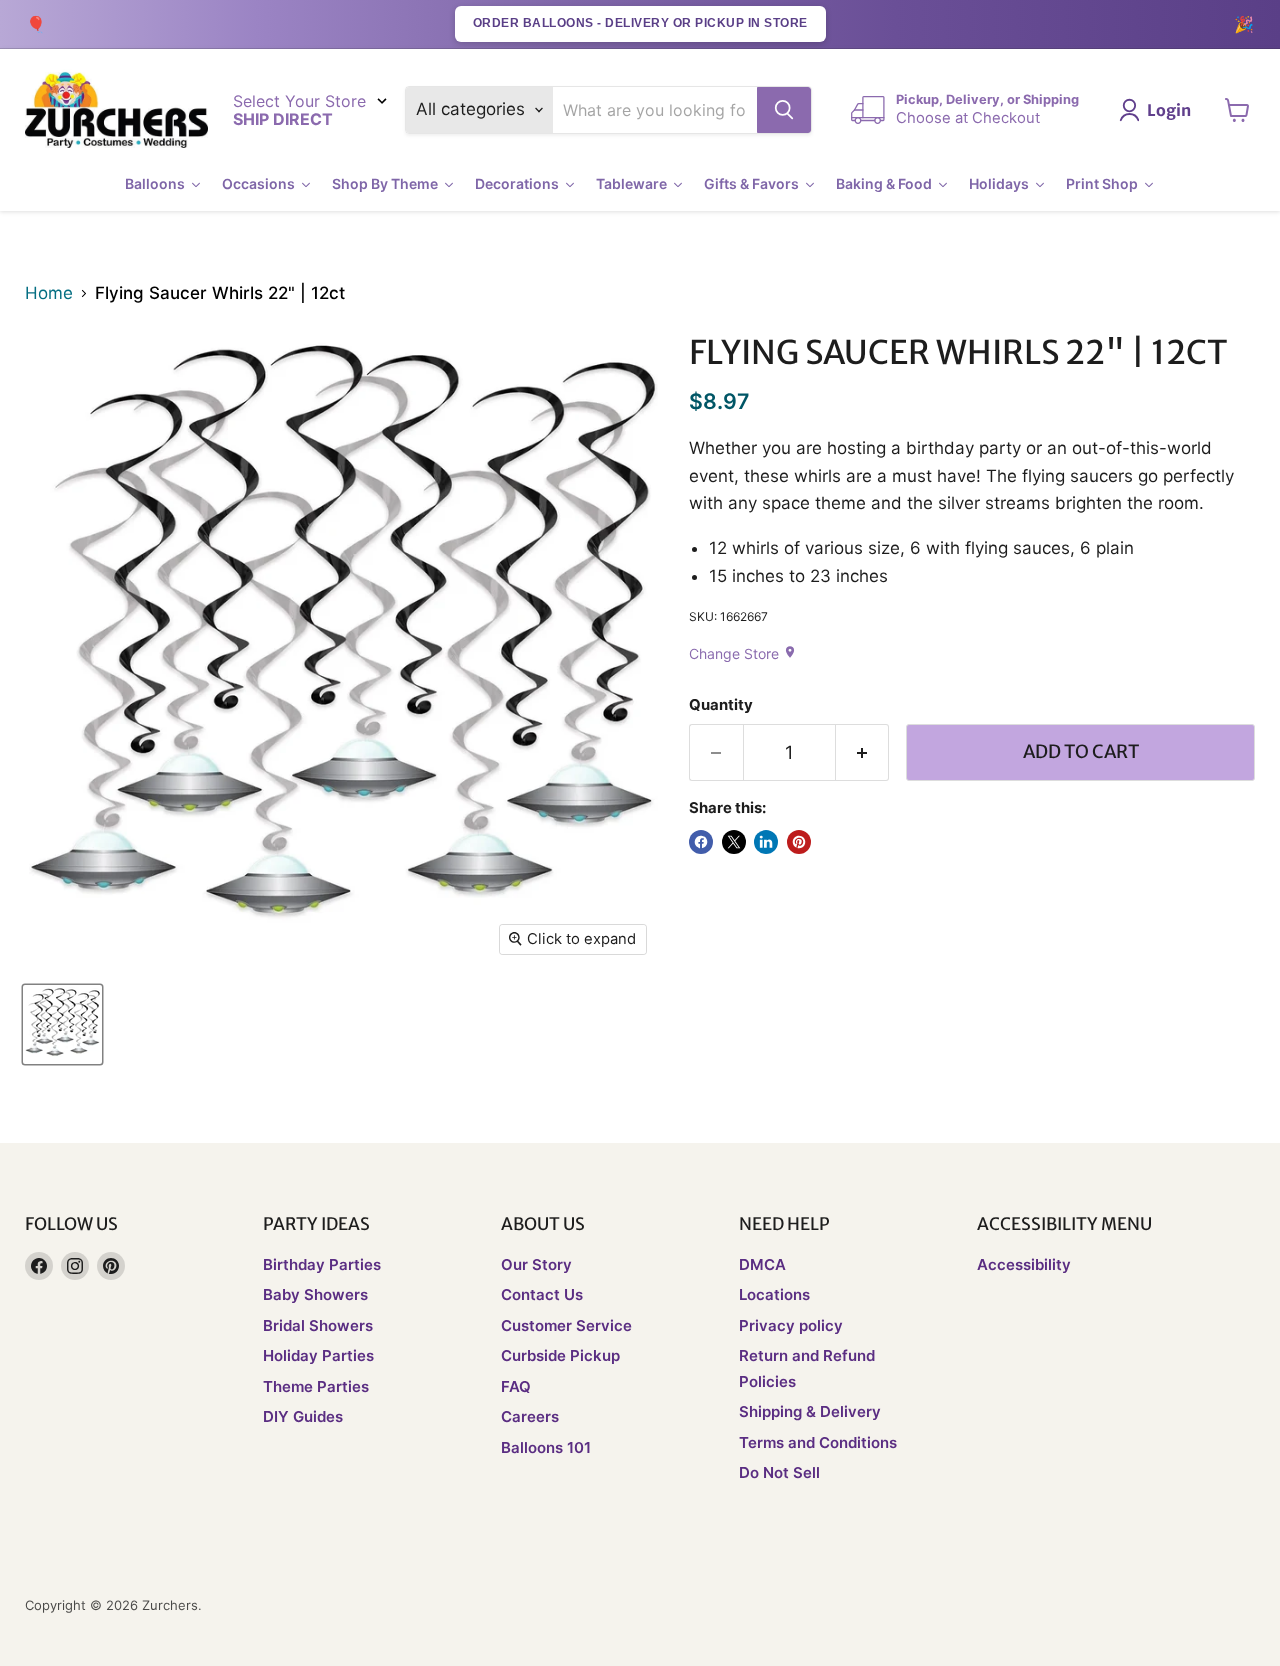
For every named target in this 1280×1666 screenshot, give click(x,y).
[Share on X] (734, 842)
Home (49, 293)
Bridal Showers (318, 1325)
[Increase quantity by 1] (863, 752)
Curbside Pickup (560, 1355)
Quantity (721, 705)
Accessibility (1024, 1264)
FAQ (516, 1386)
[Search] (784, 110)
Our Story (536, 1264)
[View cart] (1237, 110)
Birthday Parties (322, 1264)
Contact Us (542, 1294)
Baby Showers (315, 1294)
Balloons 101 (546, 1447)
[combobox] (655, 110)
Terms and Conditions (818, 1442)
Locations (774, 1294)
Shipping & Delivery (810, 1411)
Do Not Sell (779, 1472)
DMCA (762, 1264)
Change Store (743, 653)
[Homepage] (116, 110)
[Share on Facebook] (701, 842)
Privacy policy (791, 1325)
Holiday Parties (318, 1355)
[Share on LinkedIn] (766, 842)
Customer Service (566, 1325)
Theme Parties (316, 1386)
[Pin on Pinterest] (799, 842)
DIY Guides (303, 1416)
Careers (530, 1416)
